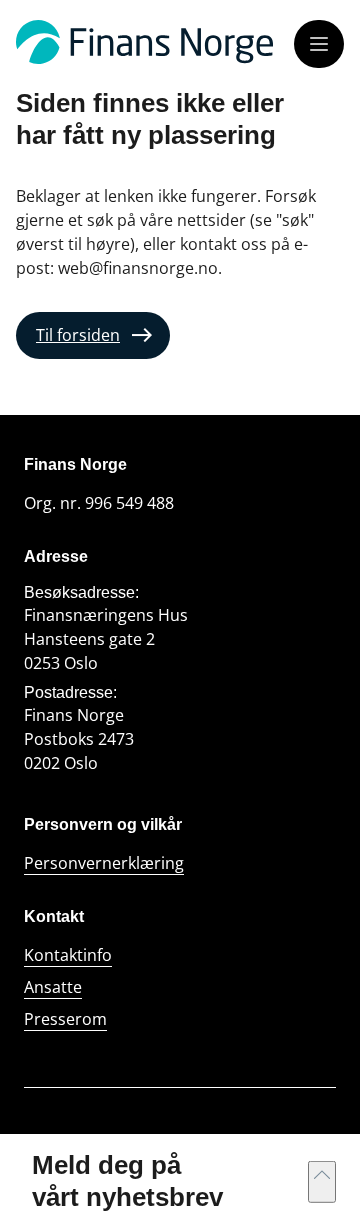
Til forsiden (78, 335)
